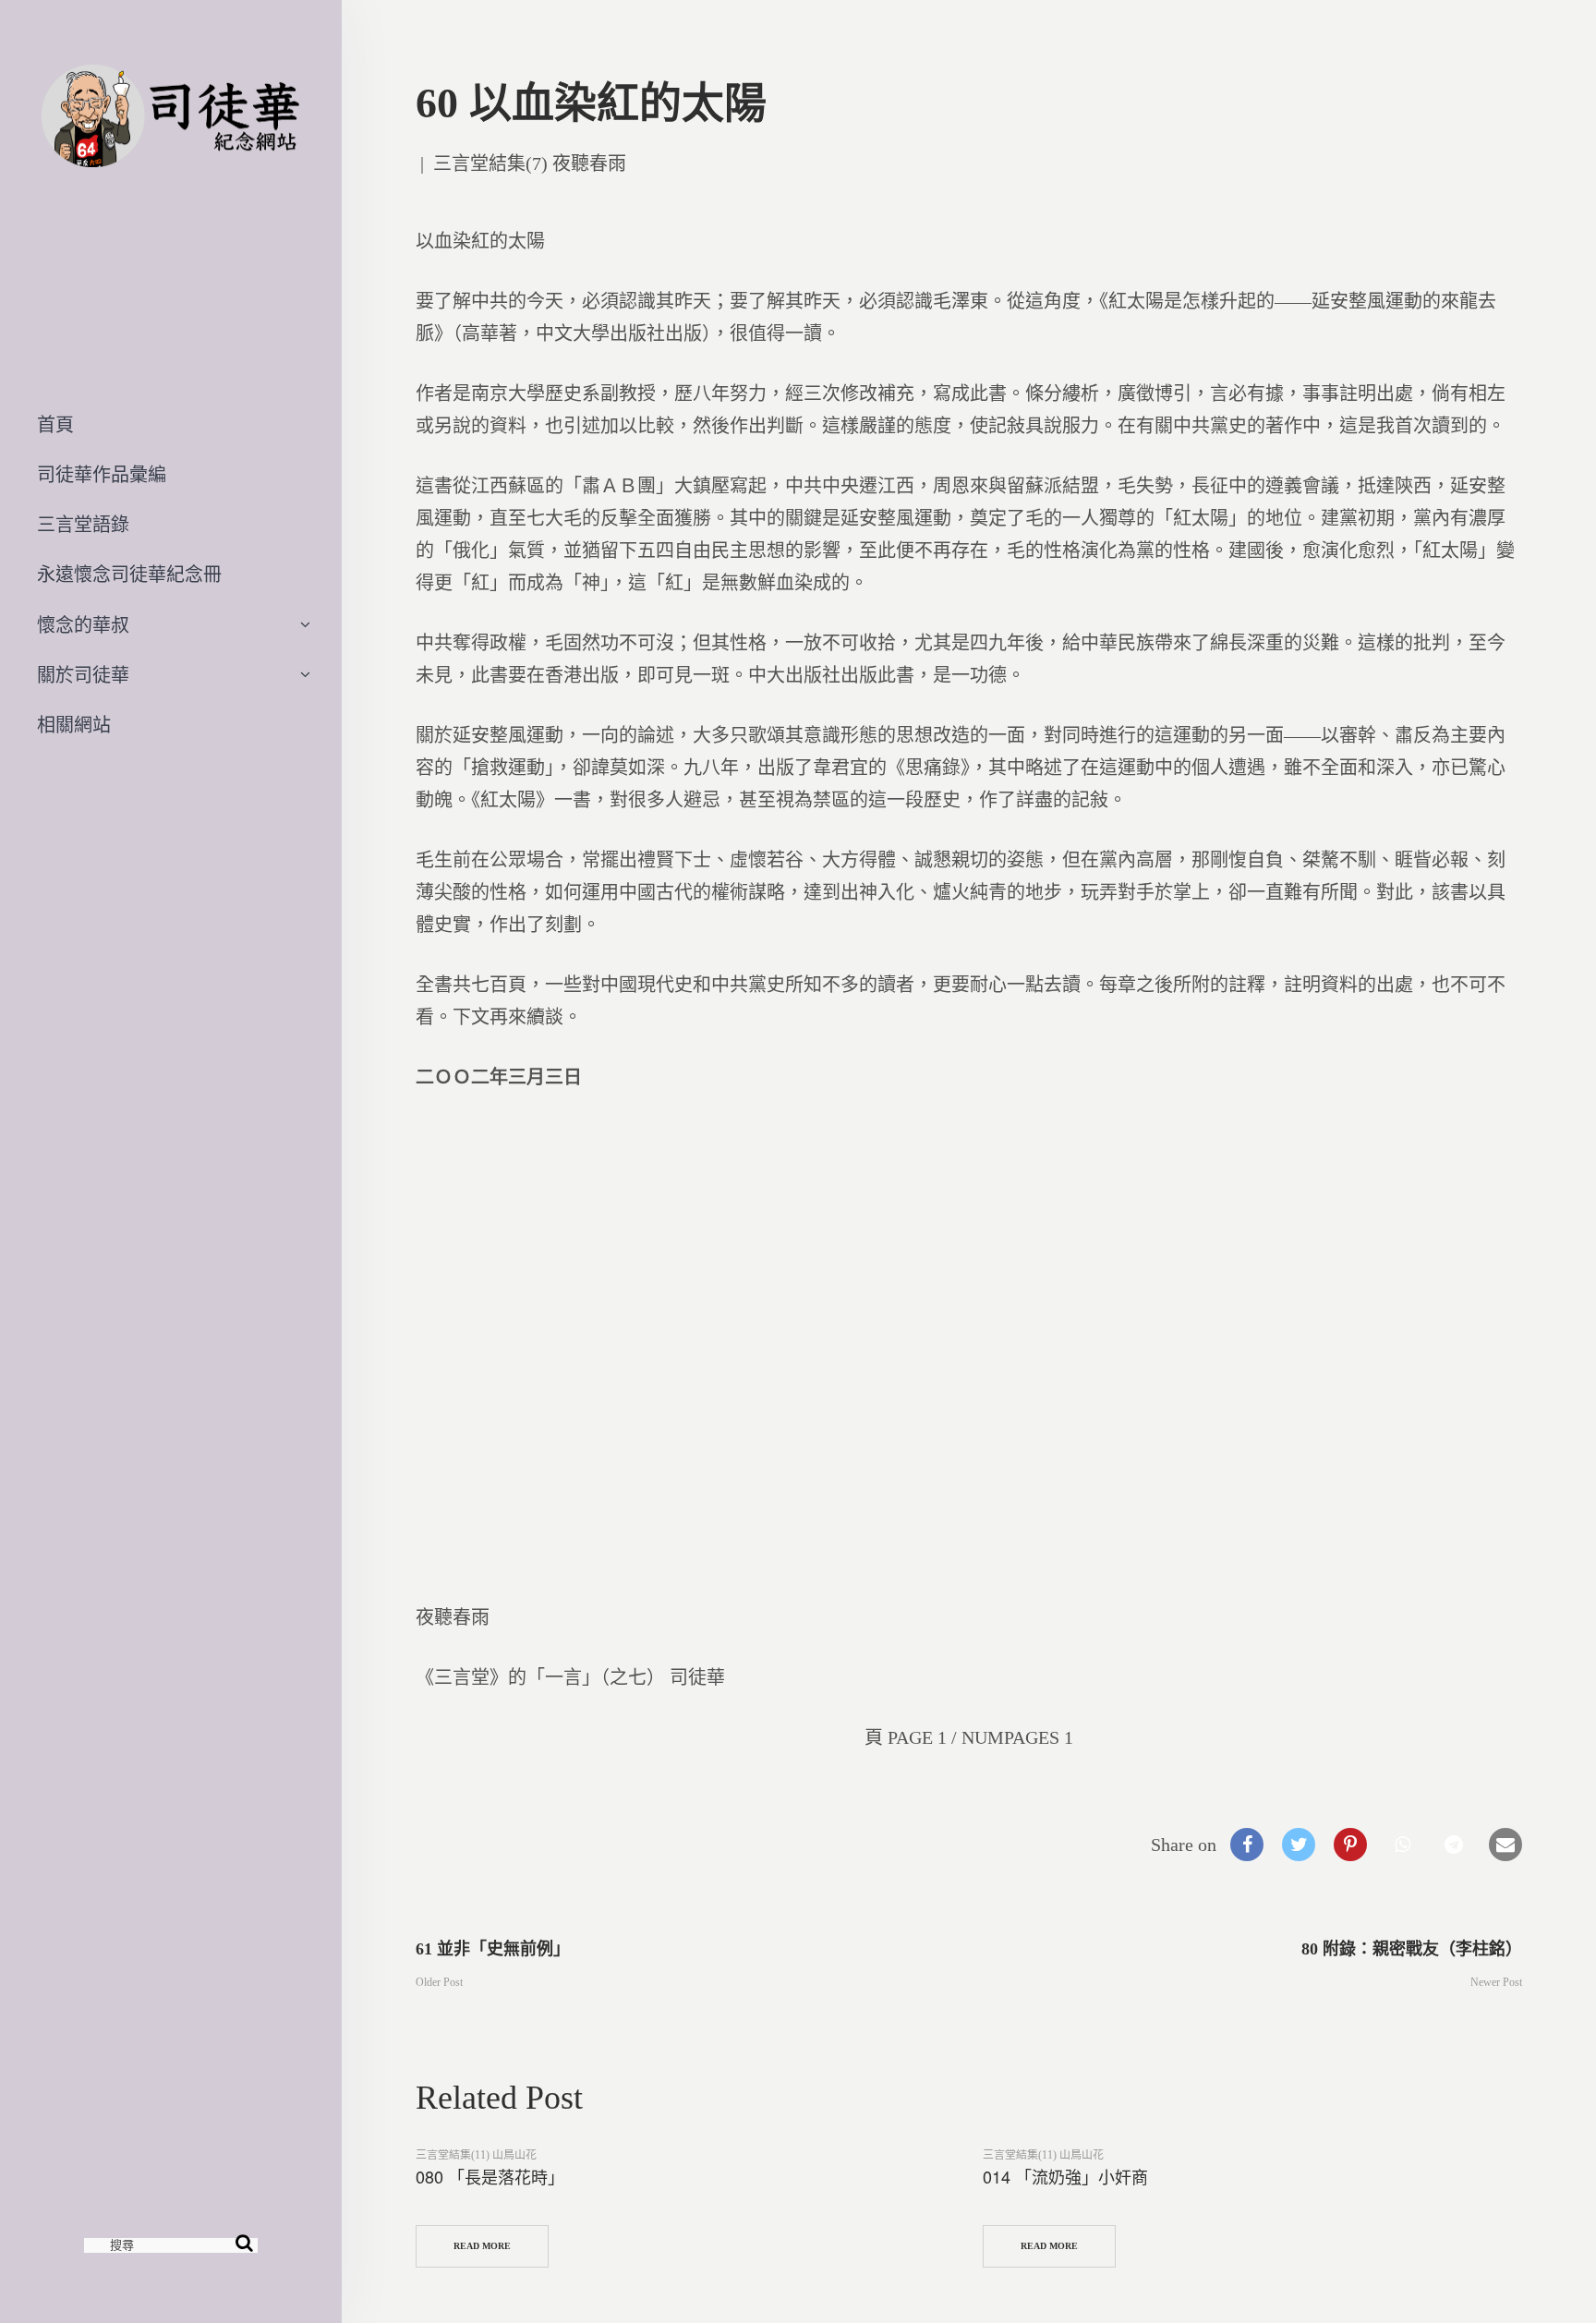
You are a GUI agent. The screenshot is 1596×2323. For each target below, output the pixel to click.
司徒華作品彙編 (102, 475)
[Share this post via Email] (1505, 1845)
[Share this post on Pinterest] (1350, 1845)
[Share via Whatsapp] (1402, 1845)
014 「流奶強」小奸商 (1065, 2176)
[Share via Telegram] (1454, 1845)
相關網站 (74, 725)
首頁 (55, 425)
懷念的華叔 (83, 625)
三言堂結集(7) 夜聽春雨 (530, 163)
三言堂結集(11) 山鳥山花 (476, 2155)
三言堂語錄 (83, 525)
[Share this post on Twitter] (1299, 1845)
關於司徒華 (83, 675)
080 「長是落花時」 (490, 2176)
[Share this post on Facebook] (1247, 1845)
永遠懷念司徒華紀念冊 (129, 575)
